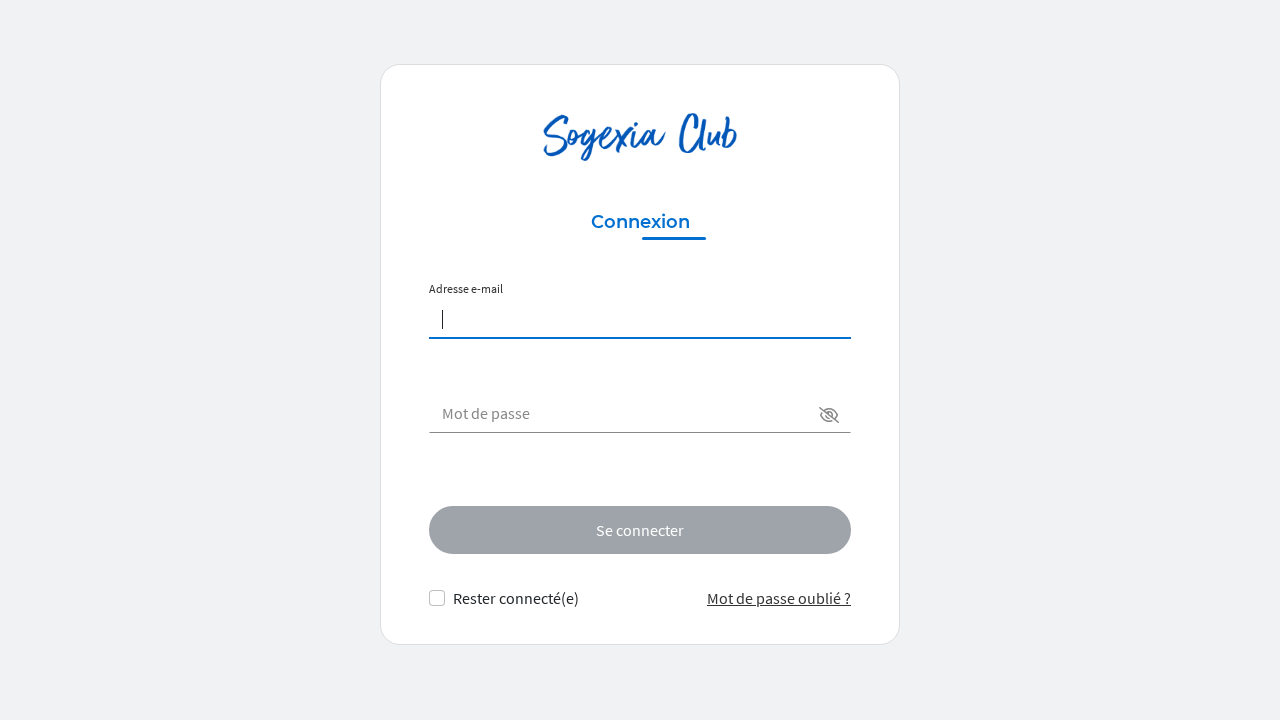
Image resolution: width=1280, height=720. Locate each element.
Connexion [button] (640, 222)
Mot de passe (486, 413)
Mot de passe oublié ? (779, 598)
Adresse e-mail (466, 288)
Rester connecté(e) (516, 598)
